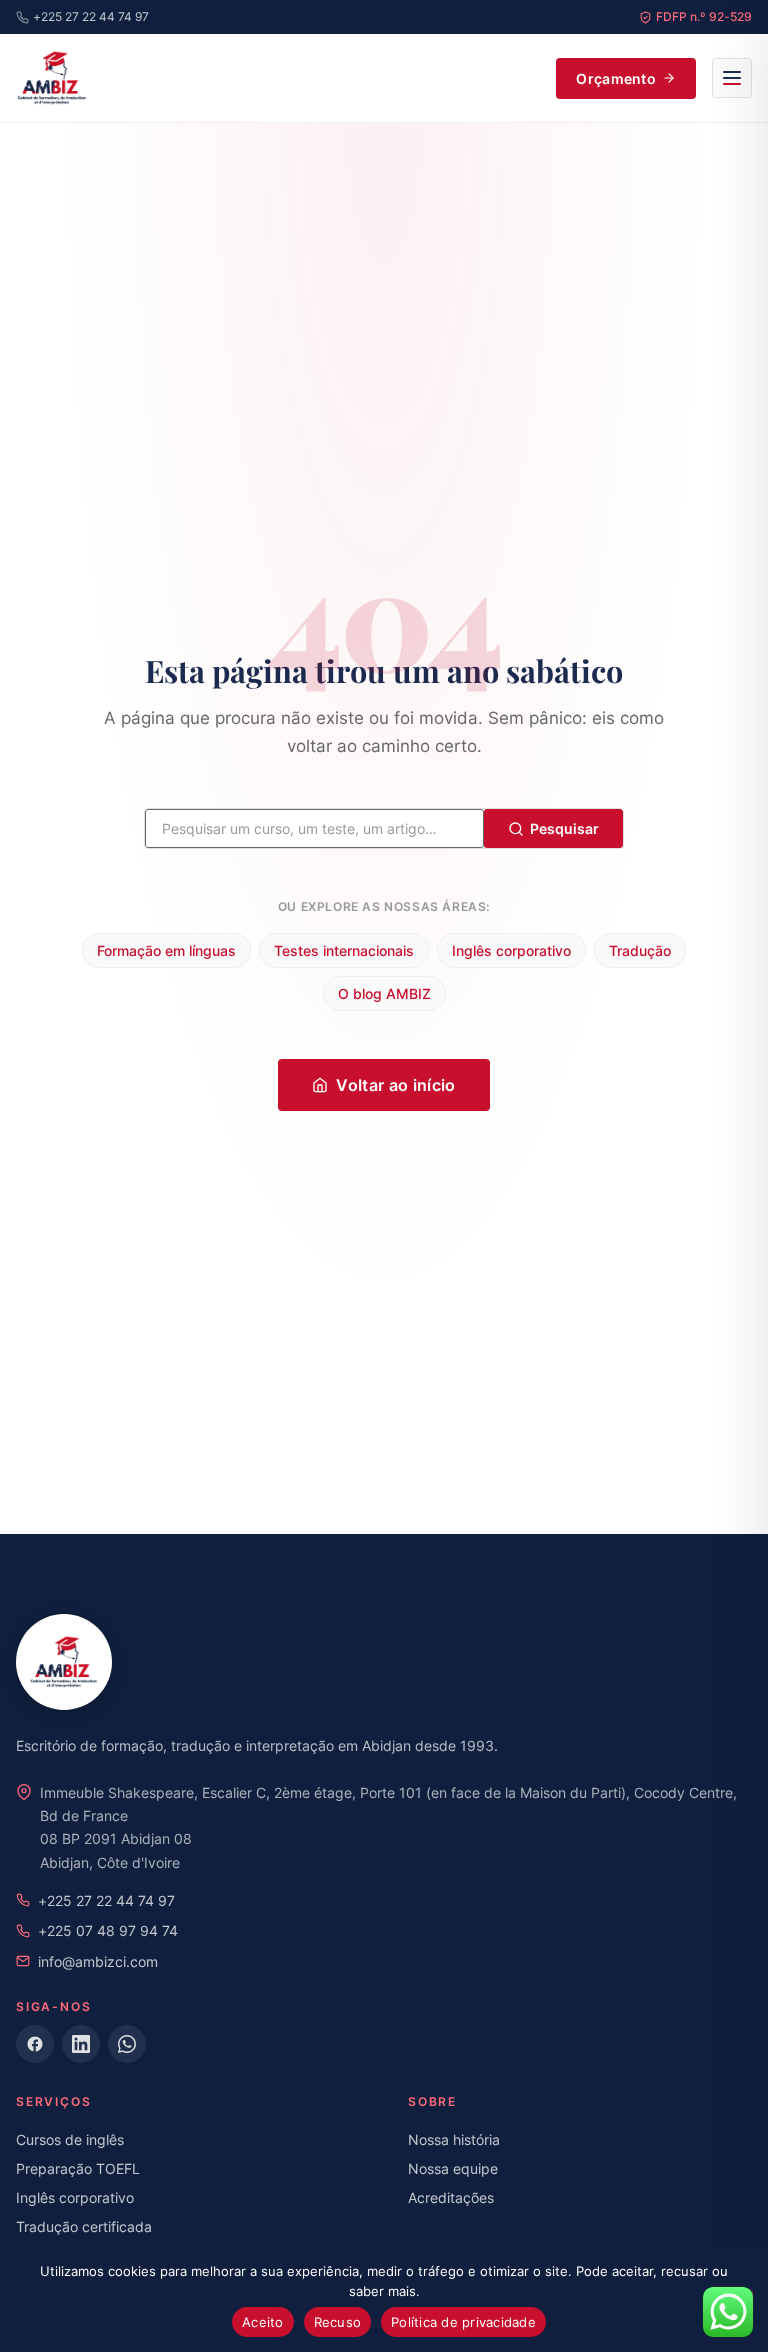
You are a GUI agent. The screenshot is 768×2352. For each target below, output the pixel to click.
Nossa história (454, 2139)
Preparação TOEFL (78, 2168)
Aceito (263, 2322)
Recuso (338, 2322)
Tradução (640, 950)
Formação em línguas (166, 950)
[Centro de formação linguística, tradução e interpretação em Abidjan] (52, 78)
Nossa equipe (453, 2168)
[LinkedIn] (81, 2044)
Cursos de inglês (70, 2139)
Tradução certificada (84, 2226)
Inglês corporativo (511, 950)
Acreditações (451, 2197)
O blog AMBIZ (384, 993)
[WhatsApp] (127, 2044)
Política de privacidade (463, 2322)
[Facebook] (35, 2044)
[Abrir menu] (732, 78)
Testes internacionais (344, 950)
